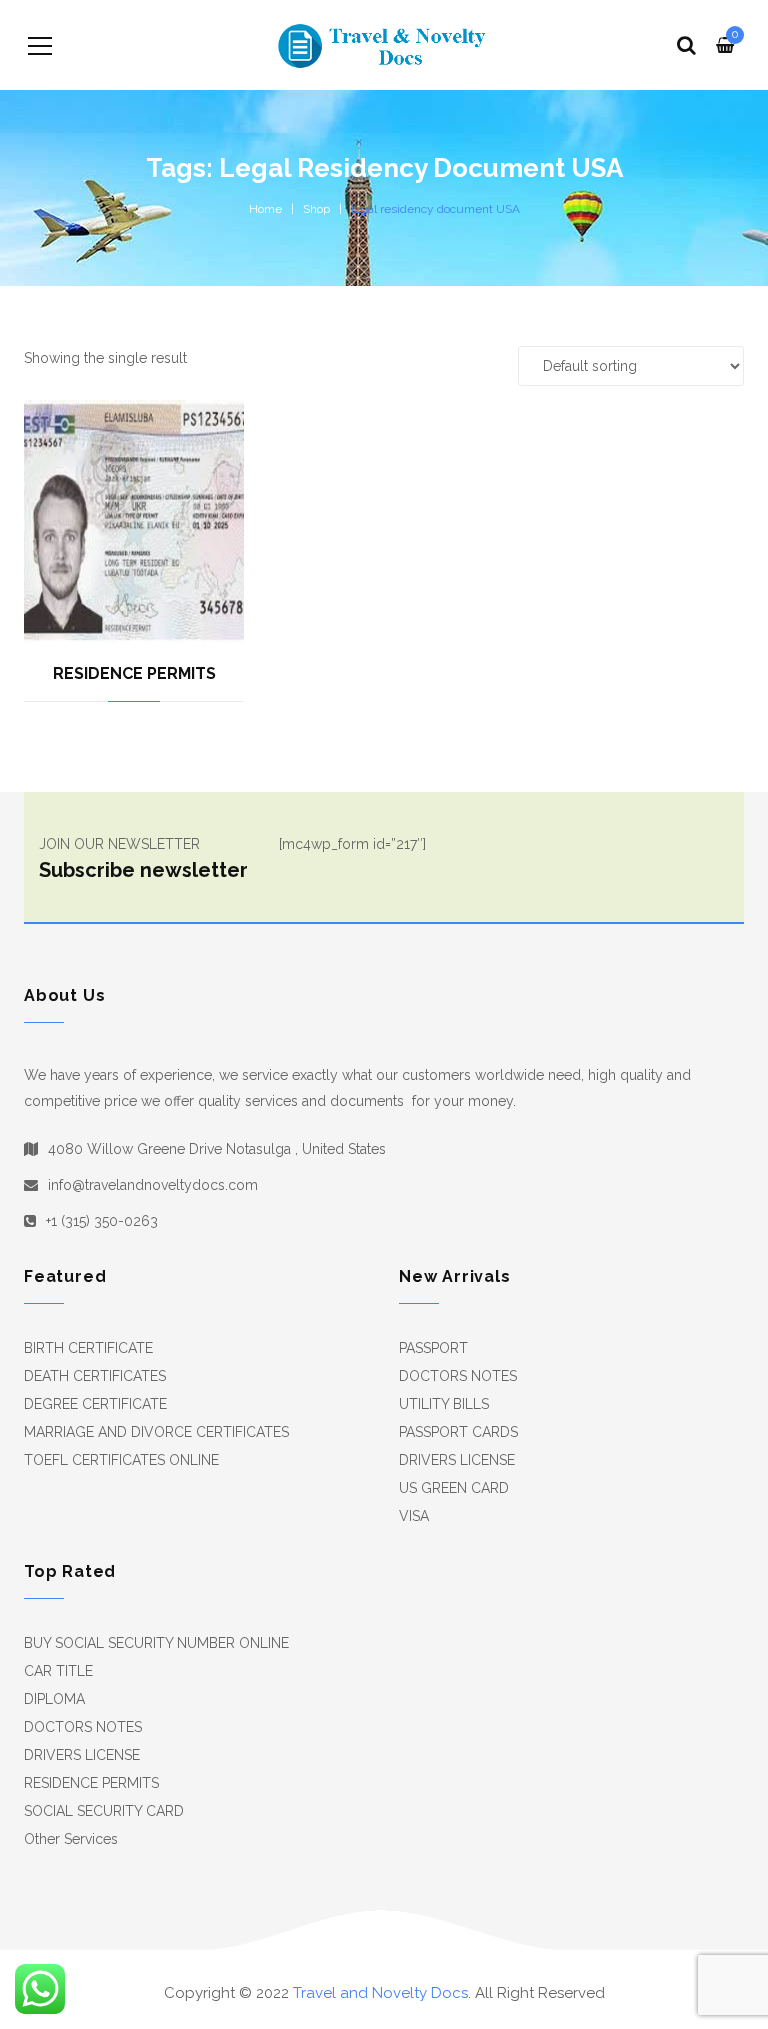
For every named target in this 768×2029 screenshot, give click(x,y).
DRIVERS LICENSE (457, 1460)
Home (265, 209)
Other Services (71, 1839)
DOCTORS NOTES (458, 1376)
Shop (316, 209)
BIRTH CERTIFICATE (88, 1348)
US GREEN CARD (454, 1488)
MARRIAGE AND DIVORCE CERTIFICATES (156, 1432)
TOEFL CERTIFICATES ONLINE (121, 1460)
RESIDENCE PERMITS (134, 673)
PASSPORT (433, 1348)
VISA (414, 1516)
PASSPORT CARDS (458, 1432)
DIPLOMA (54, 1699)
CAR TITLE (58, 1671)
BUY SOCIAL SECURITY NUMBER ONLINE (156, 1643)
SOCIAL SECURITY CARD (104, 1811)
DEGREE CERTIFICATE (95, 1404)
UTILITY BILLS (444, 1404)
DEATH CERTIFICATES (95, 1376)
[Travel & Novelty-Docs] (384, 45)
